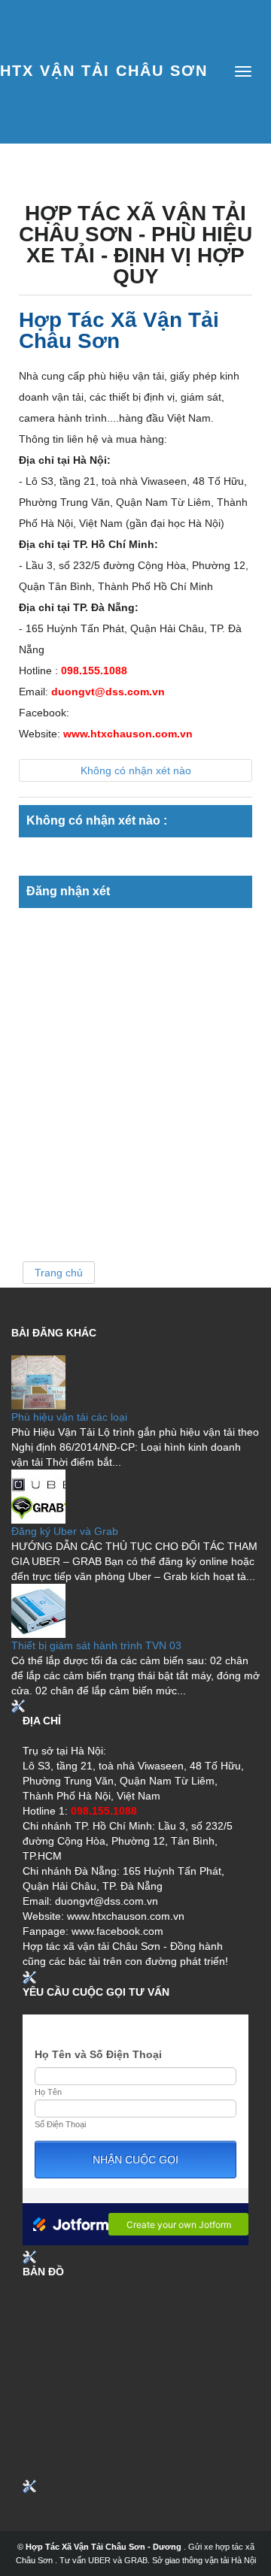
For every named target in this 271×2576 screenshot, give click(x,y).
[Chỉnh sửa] (18, 1706)
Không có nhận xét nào (136, 770)
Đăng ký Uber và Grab (65, 1531)
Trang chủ (59, 1273)
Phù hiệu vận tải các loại (69, 1417)
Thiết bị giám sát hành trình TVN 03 (96, 1645)
